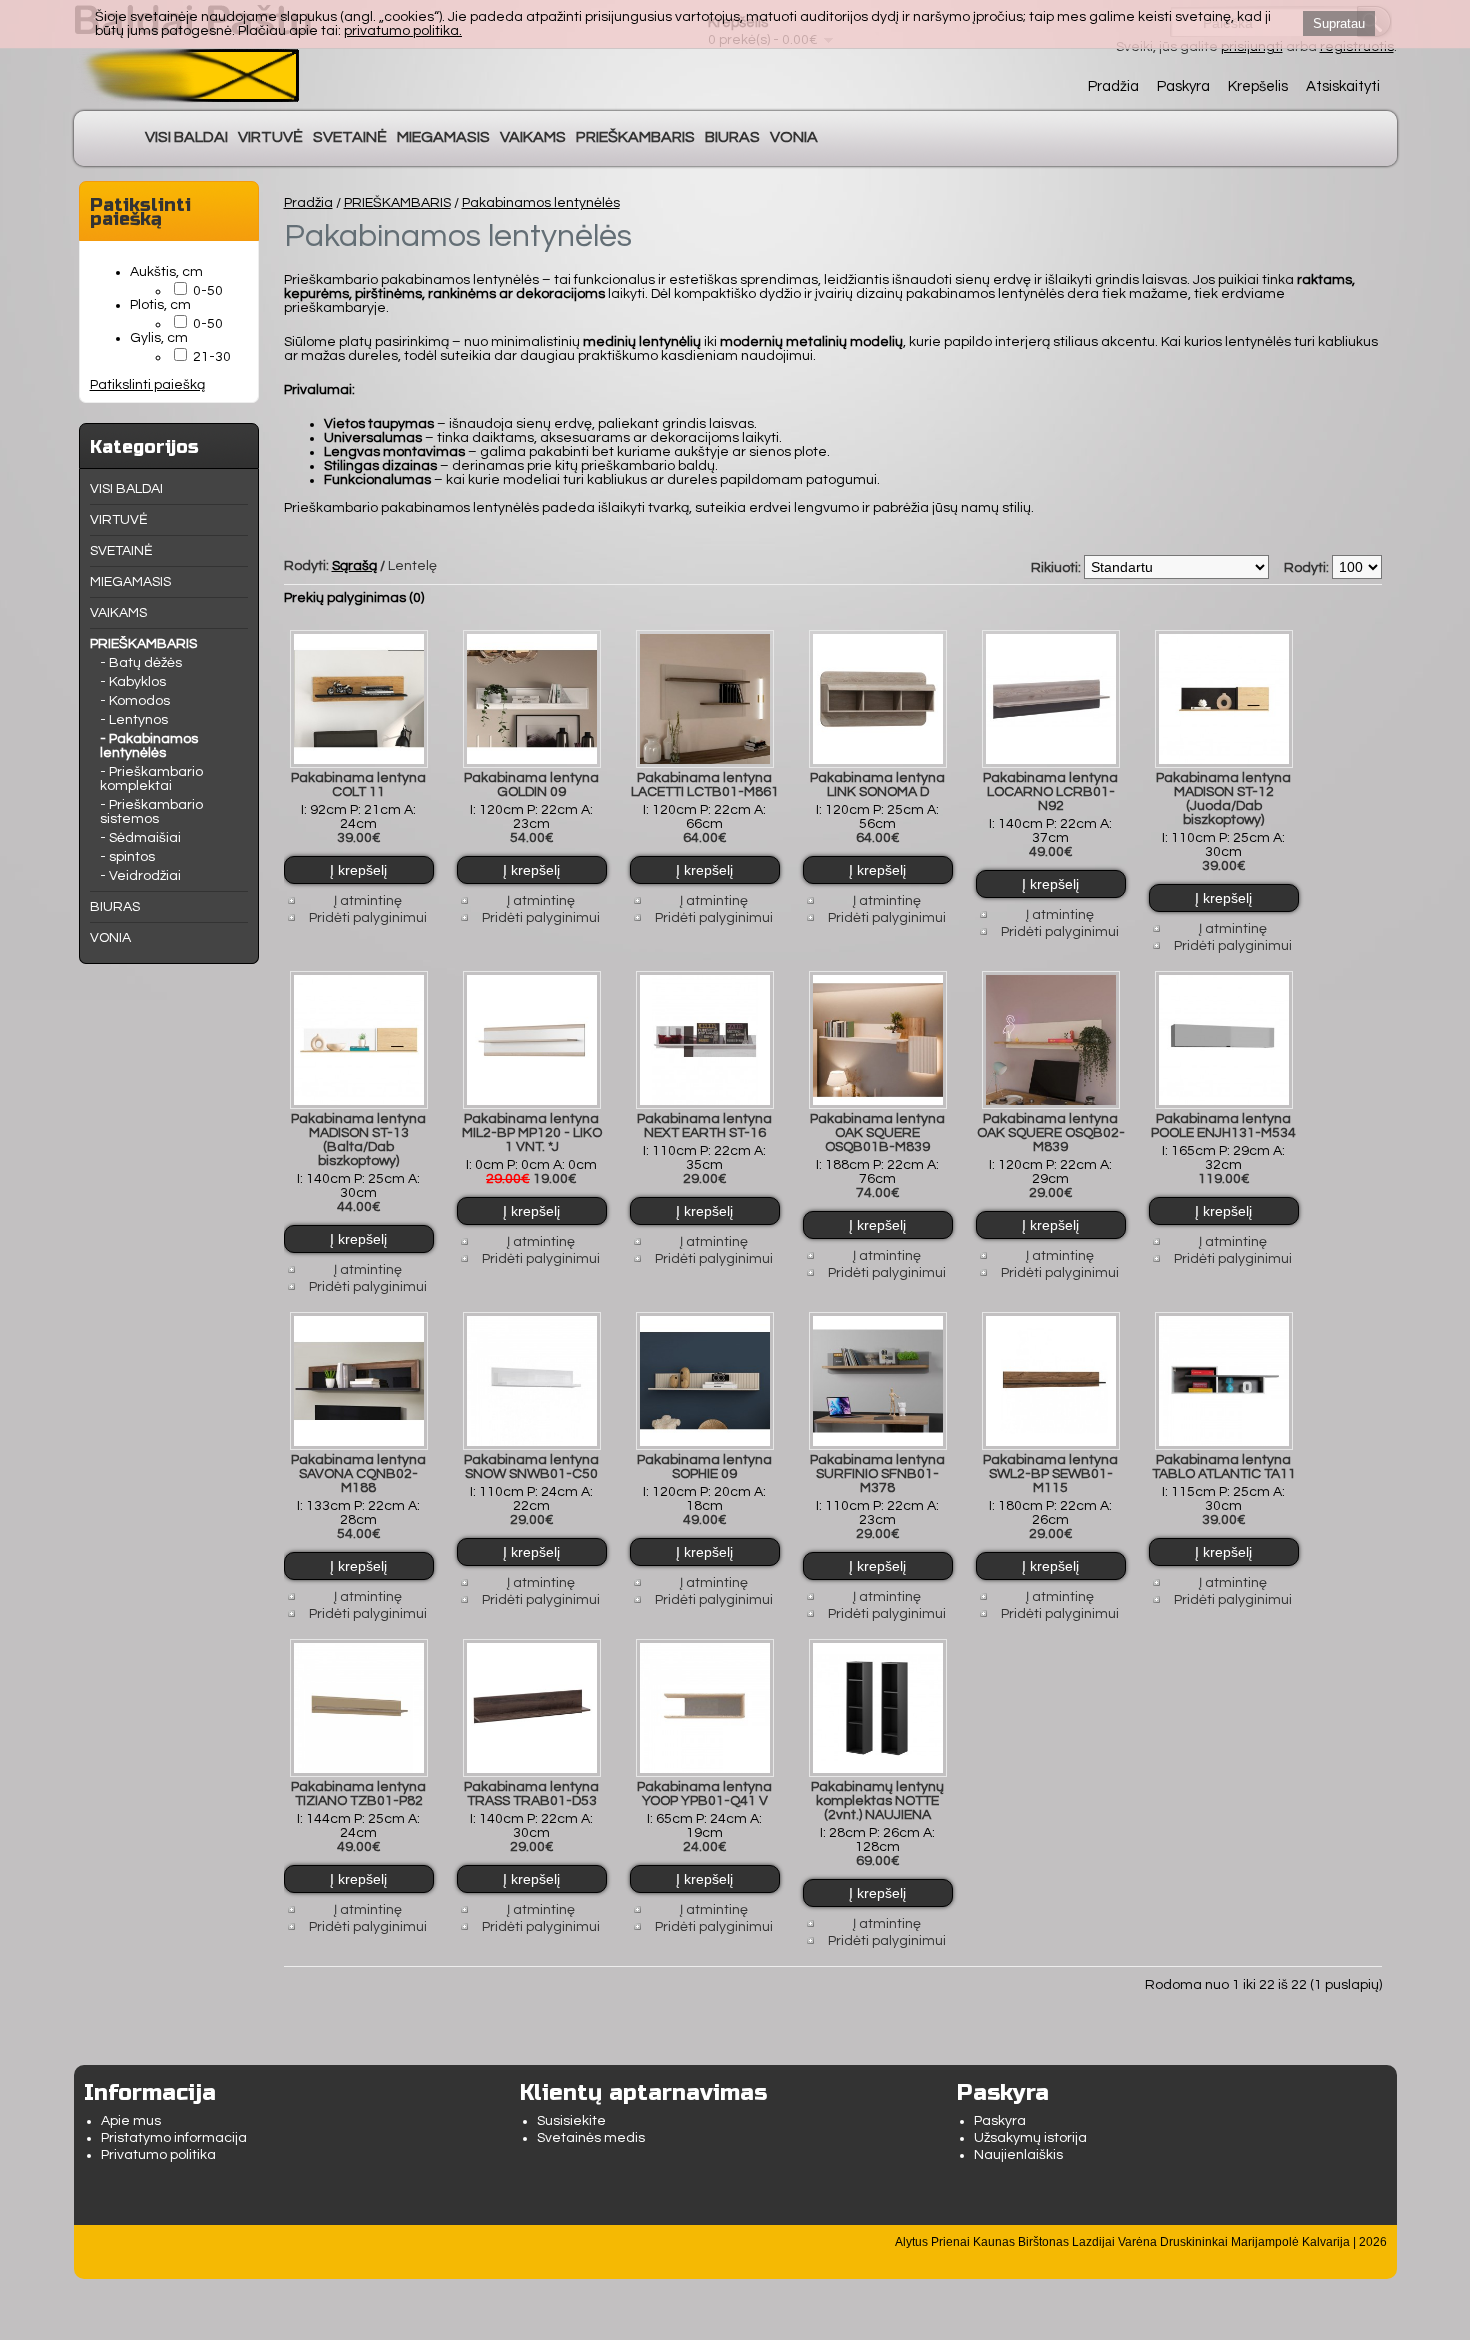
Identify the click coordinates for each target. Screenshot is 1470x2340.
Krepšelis (1258, 86)
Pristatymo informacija (174, 2138)
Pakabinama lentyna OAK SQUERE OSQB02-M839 (1051, 1133)
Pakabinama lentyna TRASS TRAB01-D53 (531, 1794)
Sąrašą (354, 566)
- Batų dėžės (141, 663)
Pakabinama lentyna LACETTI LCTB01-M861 (705, 785)
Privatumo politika (158, 2155)
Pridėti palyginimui (368, 918)
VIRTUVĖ (270, 137)
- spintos (127, 857)
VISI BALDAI (186, 137)
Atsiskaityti (1343, 86)
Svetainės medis (591, 2138)
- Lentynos (134, 720)
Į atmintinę (368, 901)
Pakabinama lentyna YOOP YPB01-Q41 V (704, 1794)
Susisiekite (571, 2121)
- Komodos (135, 701)
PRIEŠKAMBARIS (635, 137)
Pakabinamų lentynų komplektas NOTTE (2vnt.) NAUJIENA (877, 1801)
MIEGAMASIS (443, 137)
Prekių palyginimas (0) (354, 598)
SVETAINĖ (350, 137)
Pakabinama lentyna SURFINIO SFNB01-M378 (877, 1474)
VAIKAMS (533, 137)
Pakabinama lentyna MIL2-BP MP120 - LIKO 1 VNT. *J (532, 1133)
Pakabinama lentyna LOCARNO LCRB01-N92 (1050, 792)
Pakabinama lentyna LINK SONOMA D (877, 785)
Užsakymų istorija (1030, 2138)
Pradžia (1113, 86)
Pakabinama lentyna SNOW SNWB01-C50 (531, 1467)
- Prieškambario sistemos (151, 812)
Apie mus (131, 2121)
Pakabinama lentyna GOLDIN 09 (531, 785)
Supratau (1339, 23)
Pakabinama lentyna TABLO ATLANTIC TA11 (1224, 1467)
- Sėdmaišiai (140, 838)
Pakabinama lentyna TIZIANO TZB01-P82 (358, 1794)
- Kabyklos (133, 682)
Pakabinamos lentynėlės (541, 203)
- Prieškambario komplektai (151, 779)
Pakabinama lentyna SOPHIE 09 (704, 1467)
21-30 (212, 357)
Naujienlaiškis (1018, 2155)
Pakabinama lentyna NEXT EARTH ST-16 (704, 1126)
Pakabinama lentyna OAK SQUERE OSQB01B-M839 (877, 1133)
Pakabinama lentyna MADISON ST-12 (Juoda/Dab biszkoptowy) (1223, 799)
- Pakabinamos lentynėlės (149, 746)
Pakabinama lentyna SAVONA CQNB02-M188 (358, 1474)
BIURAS (732, 137)
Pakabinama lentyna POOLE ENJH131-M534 (1223, 1126)
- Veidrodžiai (140, 876)
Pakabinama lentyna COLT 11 (358, 785)
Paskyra (1183, 86)
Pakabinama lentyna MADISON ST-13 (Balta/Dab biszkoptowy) (358, 1140)
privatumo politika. (403, 31)
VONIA (794, 137)
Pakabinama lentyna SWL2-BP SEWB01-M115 (1050, 1474)
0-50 (208, 291)
